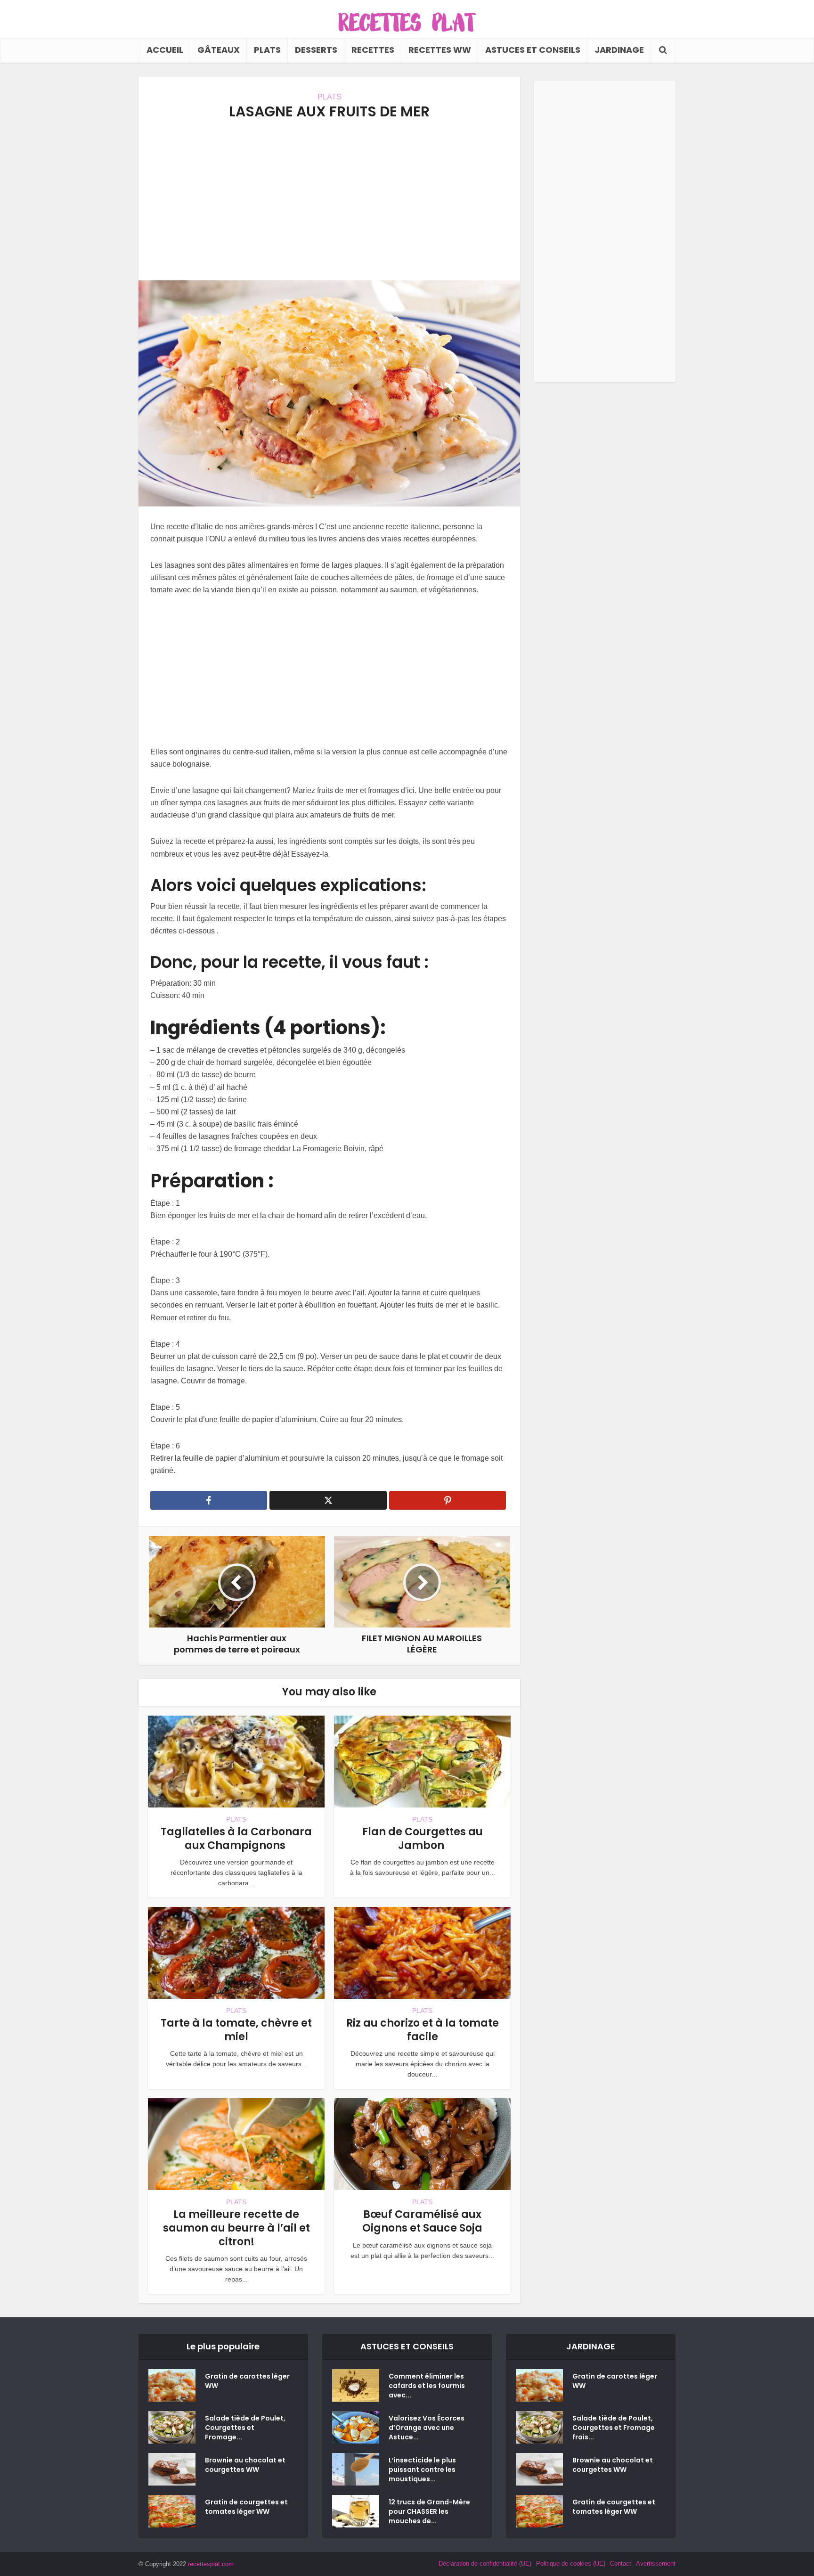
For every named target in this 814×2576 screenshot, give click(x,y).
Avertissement (656, 2564)
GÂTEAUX (219, 50)
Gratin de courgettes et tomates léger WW (246, 2507)
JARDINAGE (619, 50)
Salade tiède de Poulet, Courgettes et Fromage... (245, 2428)
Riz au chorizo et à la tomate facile (423, 2030)
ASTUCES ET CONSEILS (533, 50)
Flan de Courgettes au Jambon (423, 1839)
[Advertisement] (329, 200)
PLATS (267, 50)
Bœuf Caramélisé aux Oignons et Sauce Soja (422, 2221)
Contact (621, 2564)
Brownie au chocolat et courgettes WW (245, 2465)
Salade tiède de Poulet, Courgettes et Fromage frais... (614, 2428)
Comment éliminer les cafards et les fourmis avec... (427, 2386)
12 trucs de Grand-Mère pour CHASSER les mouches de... (429, 2511)
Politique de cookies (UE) (571, 2564)
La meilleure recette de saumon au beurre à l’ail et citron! (236, 2228)
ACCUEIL (165, 50)
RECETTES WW (440, 50)
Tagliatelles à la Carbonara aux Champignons (236, 1839)
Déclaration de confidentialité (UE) (485, 2564)
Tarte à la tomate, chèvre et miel (236, 2030)
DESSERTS (316, 50)
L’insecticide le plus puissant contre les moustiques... (422, 2470)
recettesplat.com (211, 2564)
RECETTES (373, 50)
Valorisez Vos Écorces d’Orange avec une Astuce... (427, 2428)
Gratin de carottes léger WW (247, 2381)
